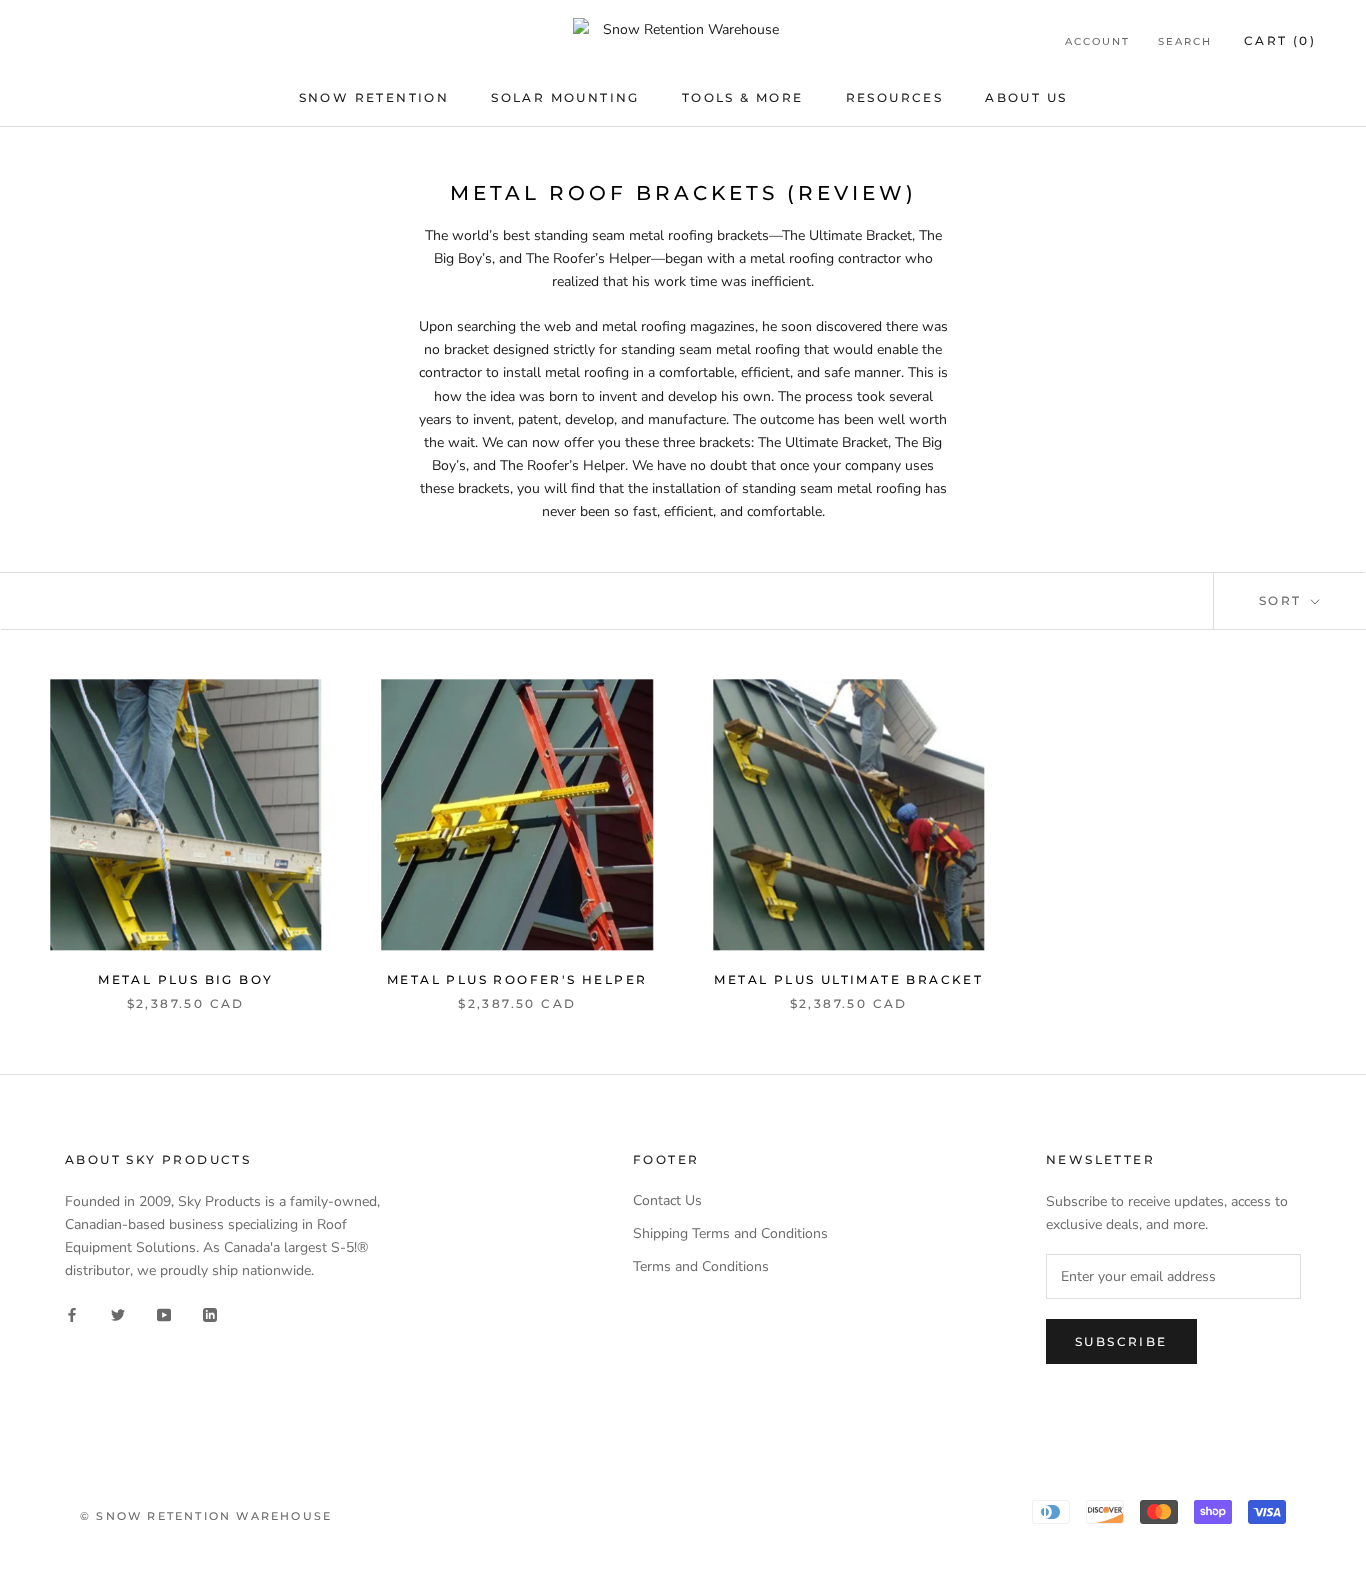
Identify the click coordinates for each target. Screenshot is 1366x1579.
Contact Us (667, 1200)
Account (1097, 41)
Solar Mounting (565, 97)
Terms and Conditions (701, 1266)
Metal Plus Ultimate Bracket (848, 979)
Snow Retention (374, 97)
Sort (1283, 600)
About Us (1026, 97)
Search (1185, 41)
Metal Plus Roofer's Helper (517, 979)
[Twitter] (118, 1313)
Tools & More (743, 97)
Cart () (1280, 40)
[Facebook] (72, 1313)
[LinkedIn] (210, 1313)
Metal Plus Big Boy (185, 979)
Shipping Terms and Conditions (730, 1233)
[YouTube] (164, 1313)
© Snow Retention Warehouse (206, 1516)
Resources (895, 97)
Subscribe (1121, 1341)
